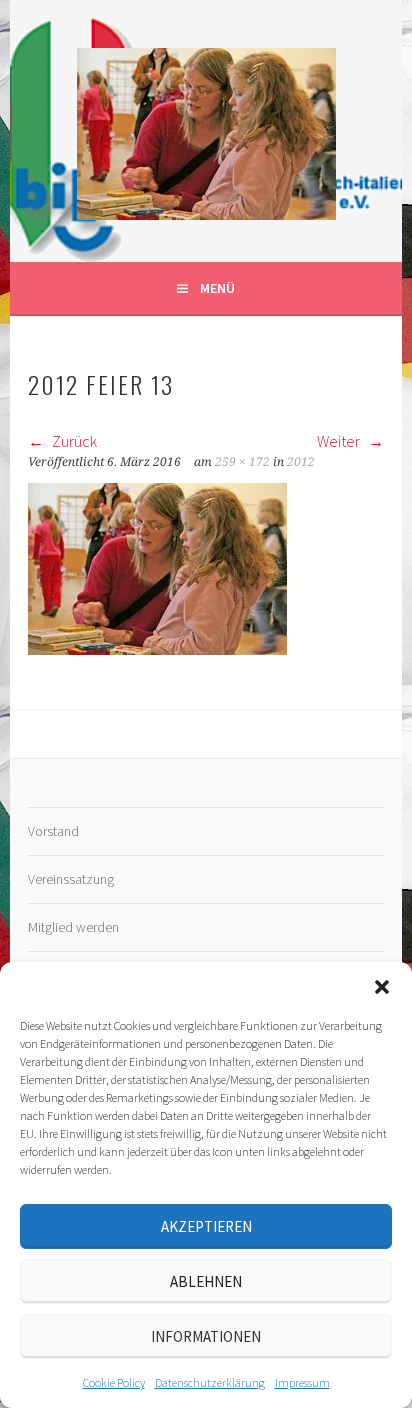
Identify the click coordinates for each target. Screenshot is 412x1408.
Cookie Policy (114, 1382)
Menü (217, 288)
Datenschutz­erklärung (210, 1382)
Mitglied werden (73, 927)
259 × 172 (242, 462)
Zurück (73, 441)
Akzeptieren (206, 1226)
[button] (382, 987)
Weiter (340, 441)
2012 (301, 462)
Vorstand (53, 831)
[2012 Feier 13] (157, 649)
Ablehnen (206, 1281)
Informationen (206, 1336)
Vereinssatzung (71, 879)
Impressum (302, 1382)
